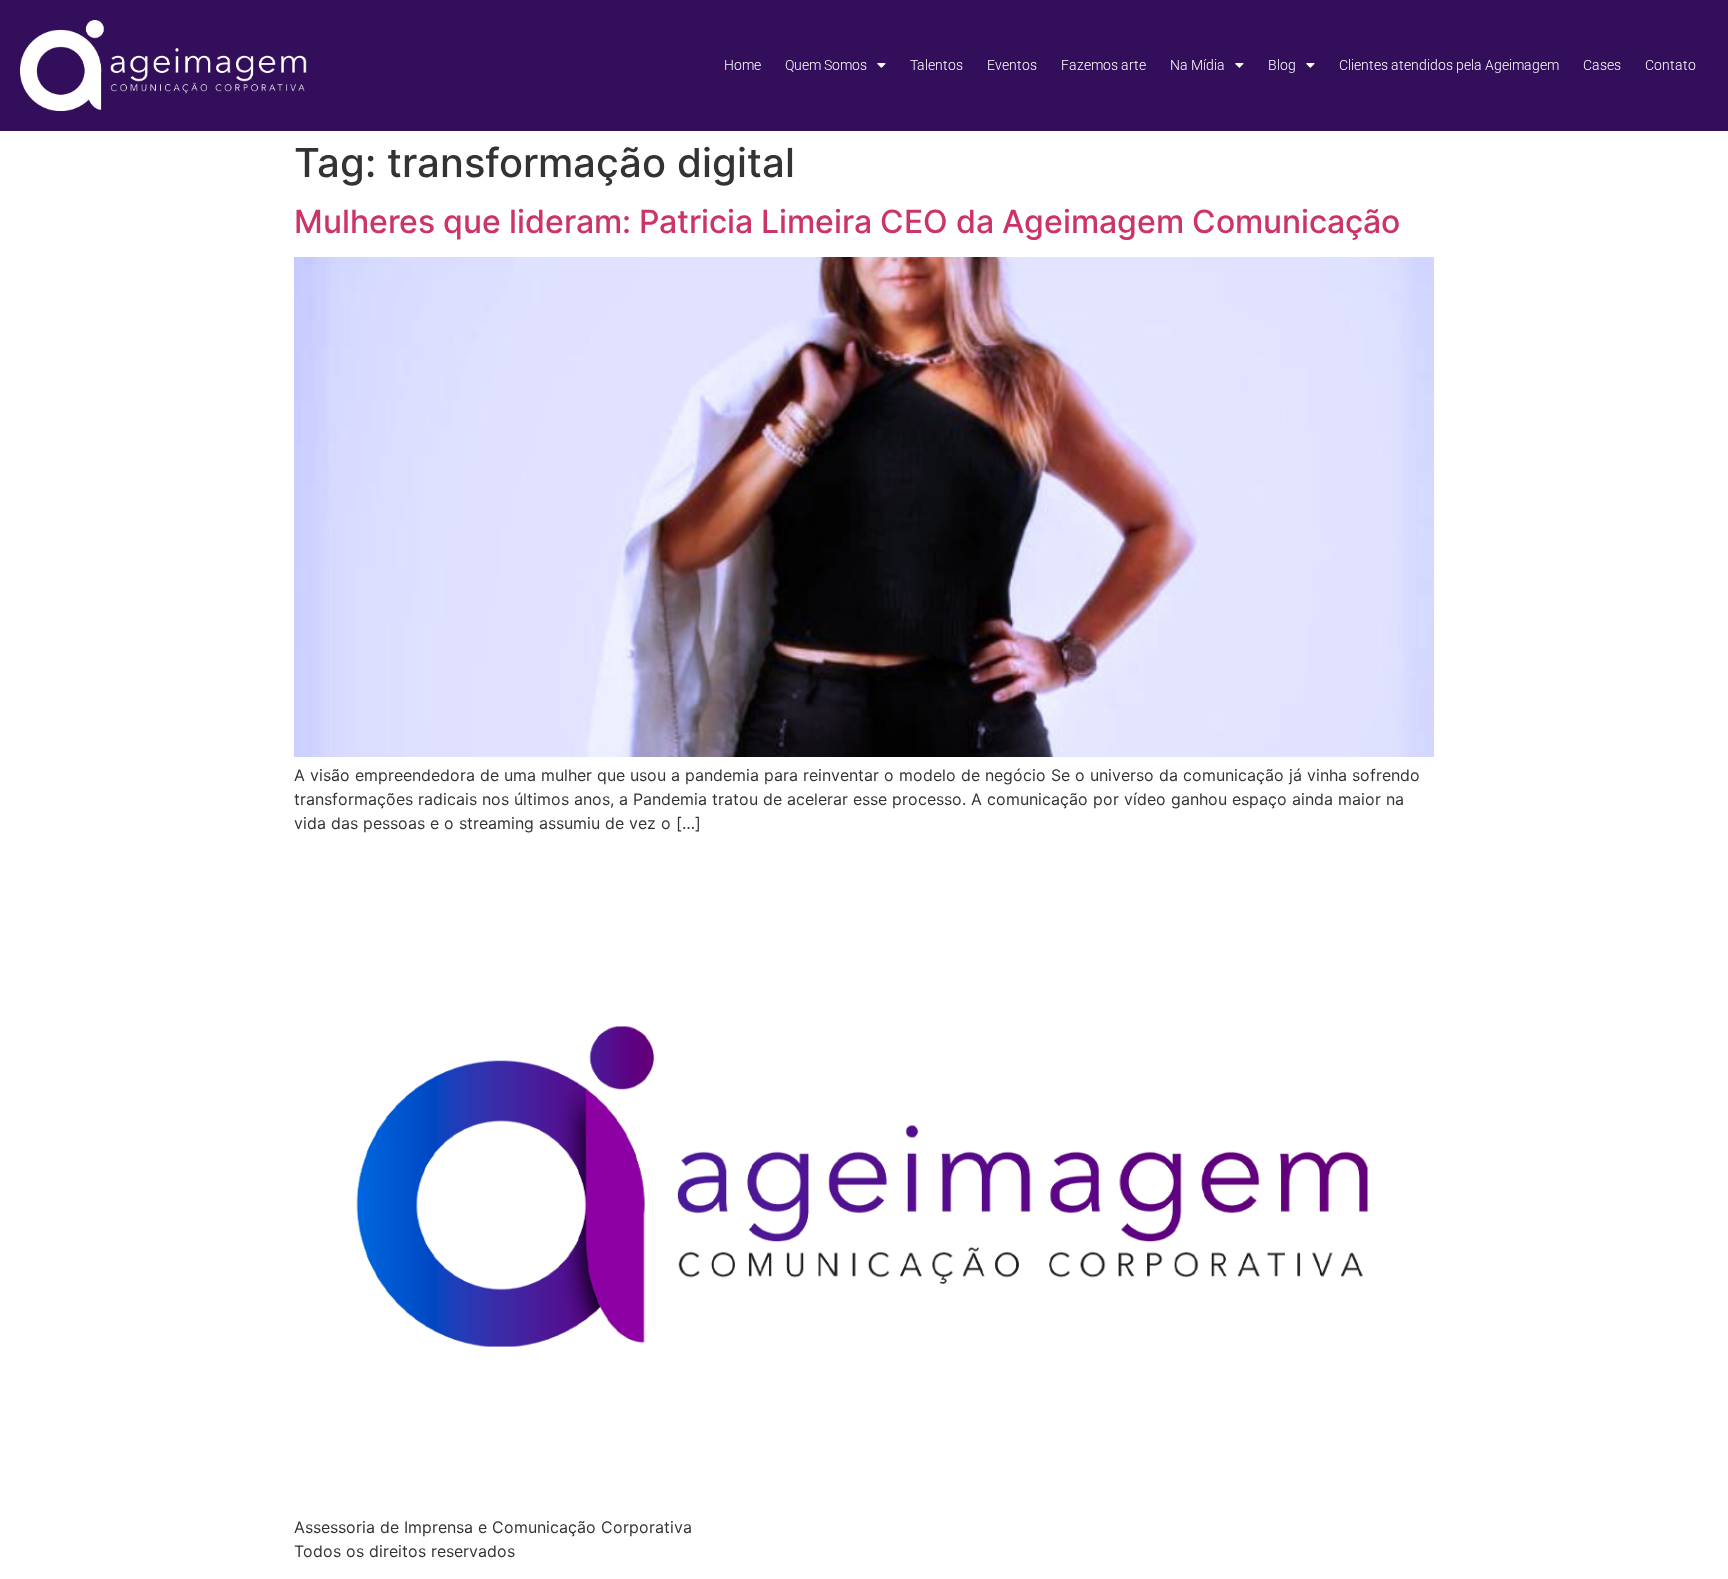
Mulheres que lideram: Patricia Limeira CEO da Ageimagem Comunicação (847, 221)
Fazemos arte (1103, 65)
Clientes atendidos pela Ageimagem (1449, 65)
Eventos (1012, 65)
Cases (1602, 65)
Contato (1670, 65)
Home (742, 65)
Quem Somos (826, 65)
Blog (1282, 65)
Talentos (936, 65)
